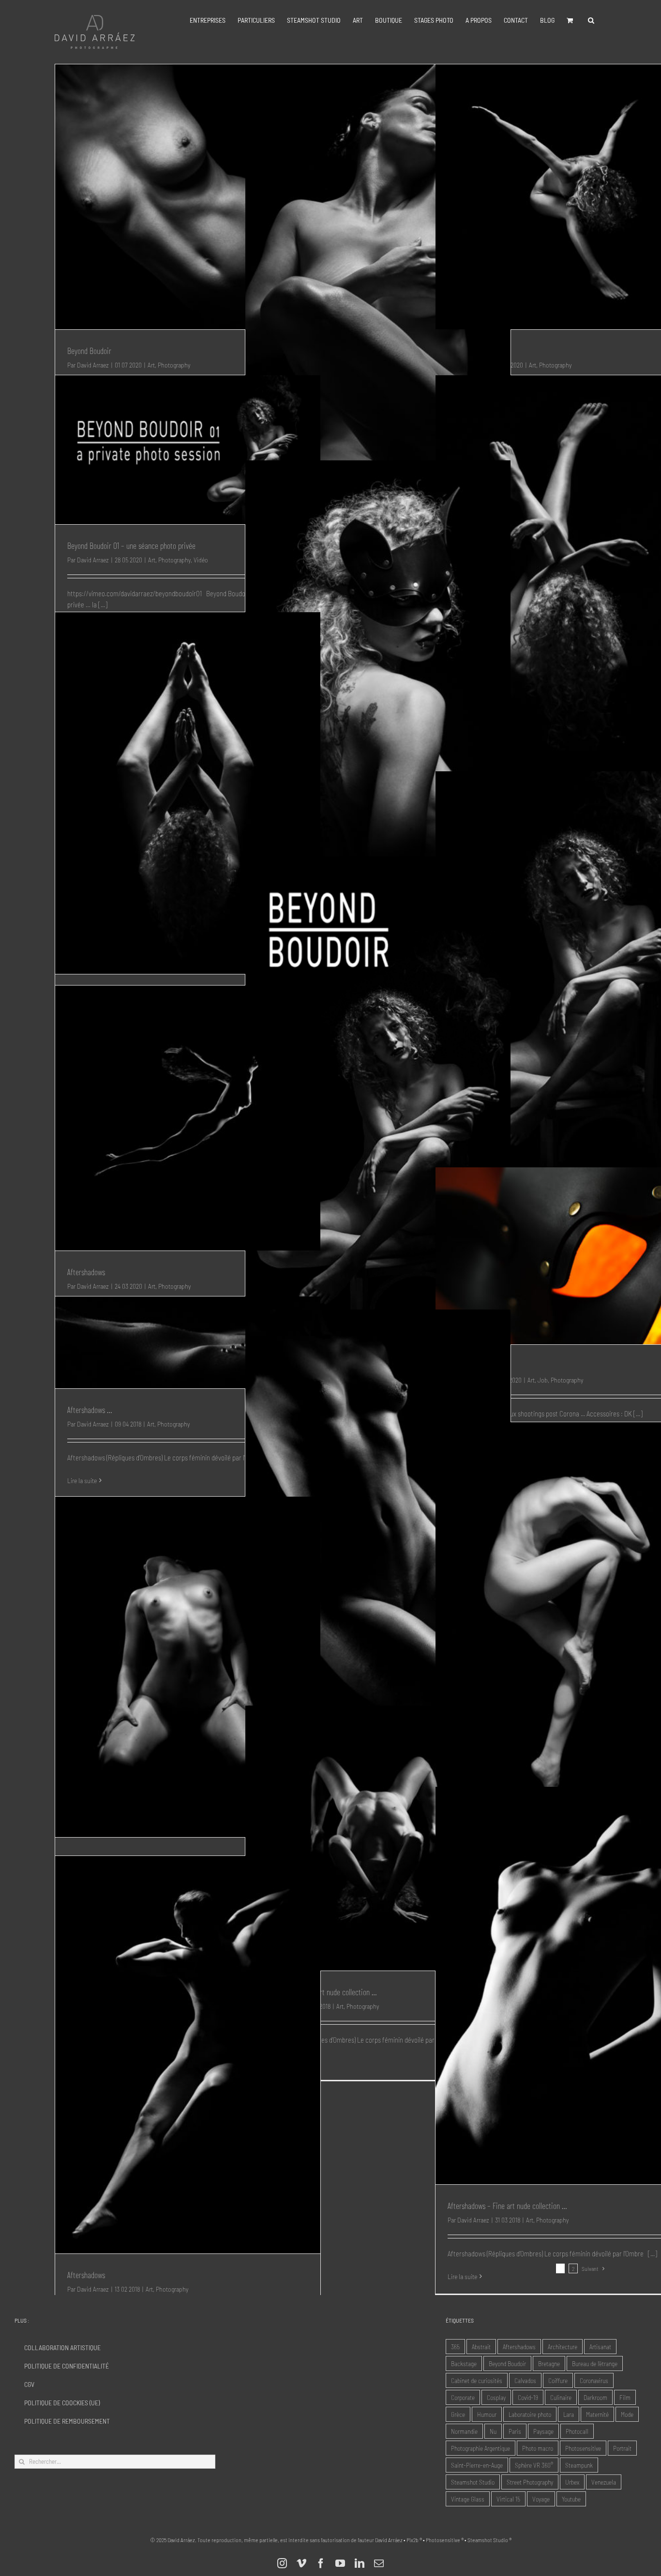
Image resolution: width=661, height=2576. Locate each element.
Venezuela (604, 2482)
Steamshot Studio (473, 2482)
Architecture (563, 2347)
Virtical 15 (508, 2499)
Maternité (597, 2414)
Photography (174, 560)
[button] (591, 20)
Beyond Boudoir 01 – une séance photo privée (131, 545)
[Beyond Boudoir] (188, 197)
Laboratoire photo (530, 2414)
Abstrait (481, 2347)
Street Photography (530, 2482)
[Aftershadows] (188, 1118)
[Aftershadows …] (188, 1342)
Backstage (464, 2363)
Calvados (525, 2380)
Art (152, 560)
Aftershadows (86, 1272)
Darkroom (595, 2397)
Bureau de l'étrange (595, 2363)
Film (625, 2397)
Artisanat (600, 2347)
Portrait (622, 2448)
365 (455, 2347)
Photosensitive (583, 2448)
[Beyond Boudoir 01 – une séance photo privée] (188, 450)
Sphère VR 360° (534, 2465)
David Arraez (93, 560)
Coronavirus (594, 2380)
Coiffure (558, 2380)
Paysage (543, 2431)
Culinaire (561, 2397)
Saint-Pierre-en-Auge (477, 2465)
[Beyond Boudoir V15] (378, 1092)
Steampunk (579, 2465)
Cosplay (496, 2397)
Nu (493, 2431)
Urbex (572, 2482)
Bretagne (549, 2363)
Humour (487, 2414)
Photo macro (538, 2448)
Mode (627, 2414)
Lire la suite (82, 1480)
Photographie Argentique (481, 2448)
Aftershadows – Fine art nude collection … (507, 2206)
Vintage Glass (468, 2499)
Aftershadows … (90, 1410)
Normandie (464, 2431)
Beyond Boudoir (89, 351)
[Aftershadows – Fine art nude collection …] (188, 1667)
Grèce (458, 2414)
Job (543, 1380)
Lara (569, 2414)
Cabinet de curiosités (477, 2380)
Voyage (541, 2499)
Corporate (463, 2397)
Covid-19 (528, 2397)
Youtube (571, 2499)
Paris (515, 2431)
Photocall (577, 2431)
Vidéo (201, 560)
